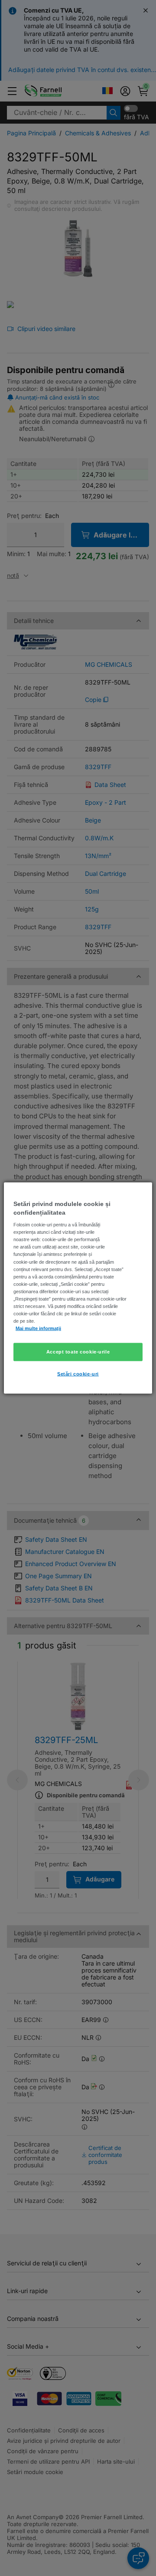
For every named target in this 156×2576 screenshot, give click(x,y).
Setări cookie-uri (78, 1374)
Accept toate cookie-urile (78, 1352)
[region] (78, 1288)
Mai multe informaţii (38, 1328)
